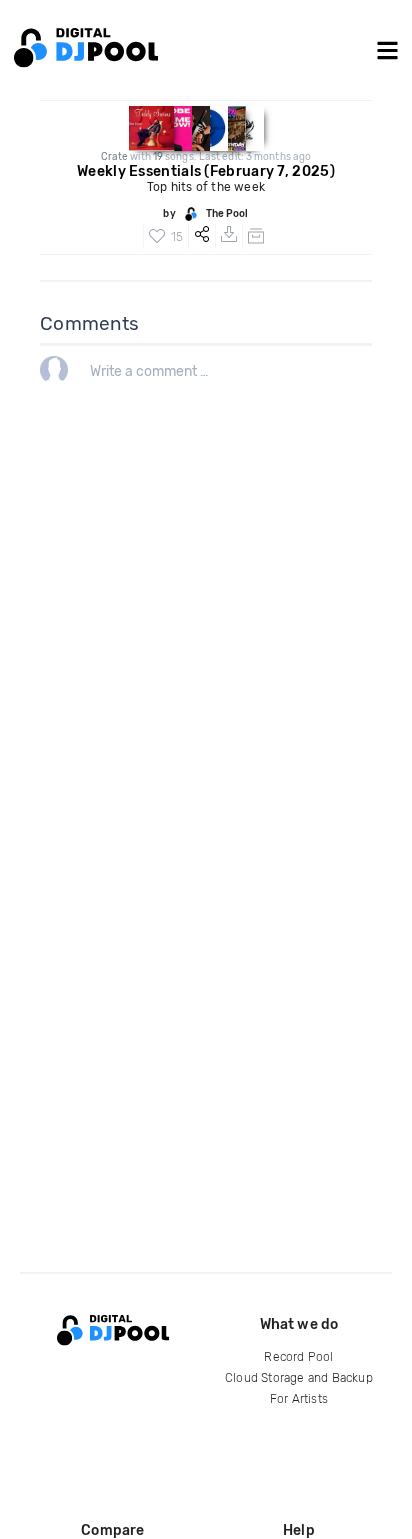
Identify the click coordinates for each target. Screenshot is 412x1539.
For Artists (299, 1399)
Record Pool (298, 1357)
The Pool (227, 214)
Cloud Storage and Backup (299, 1378)
